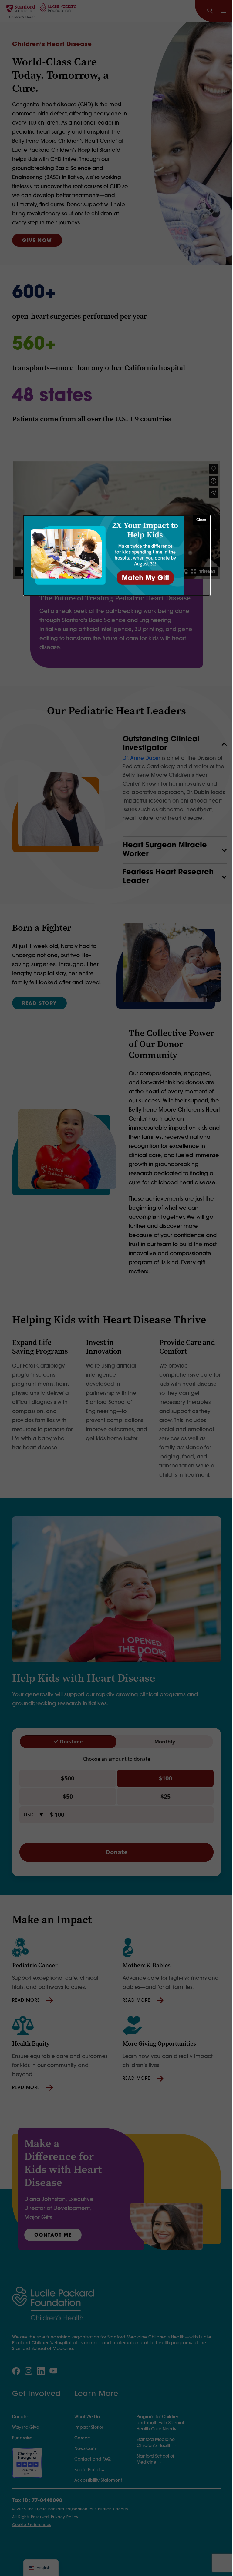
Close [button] (201, 520)
